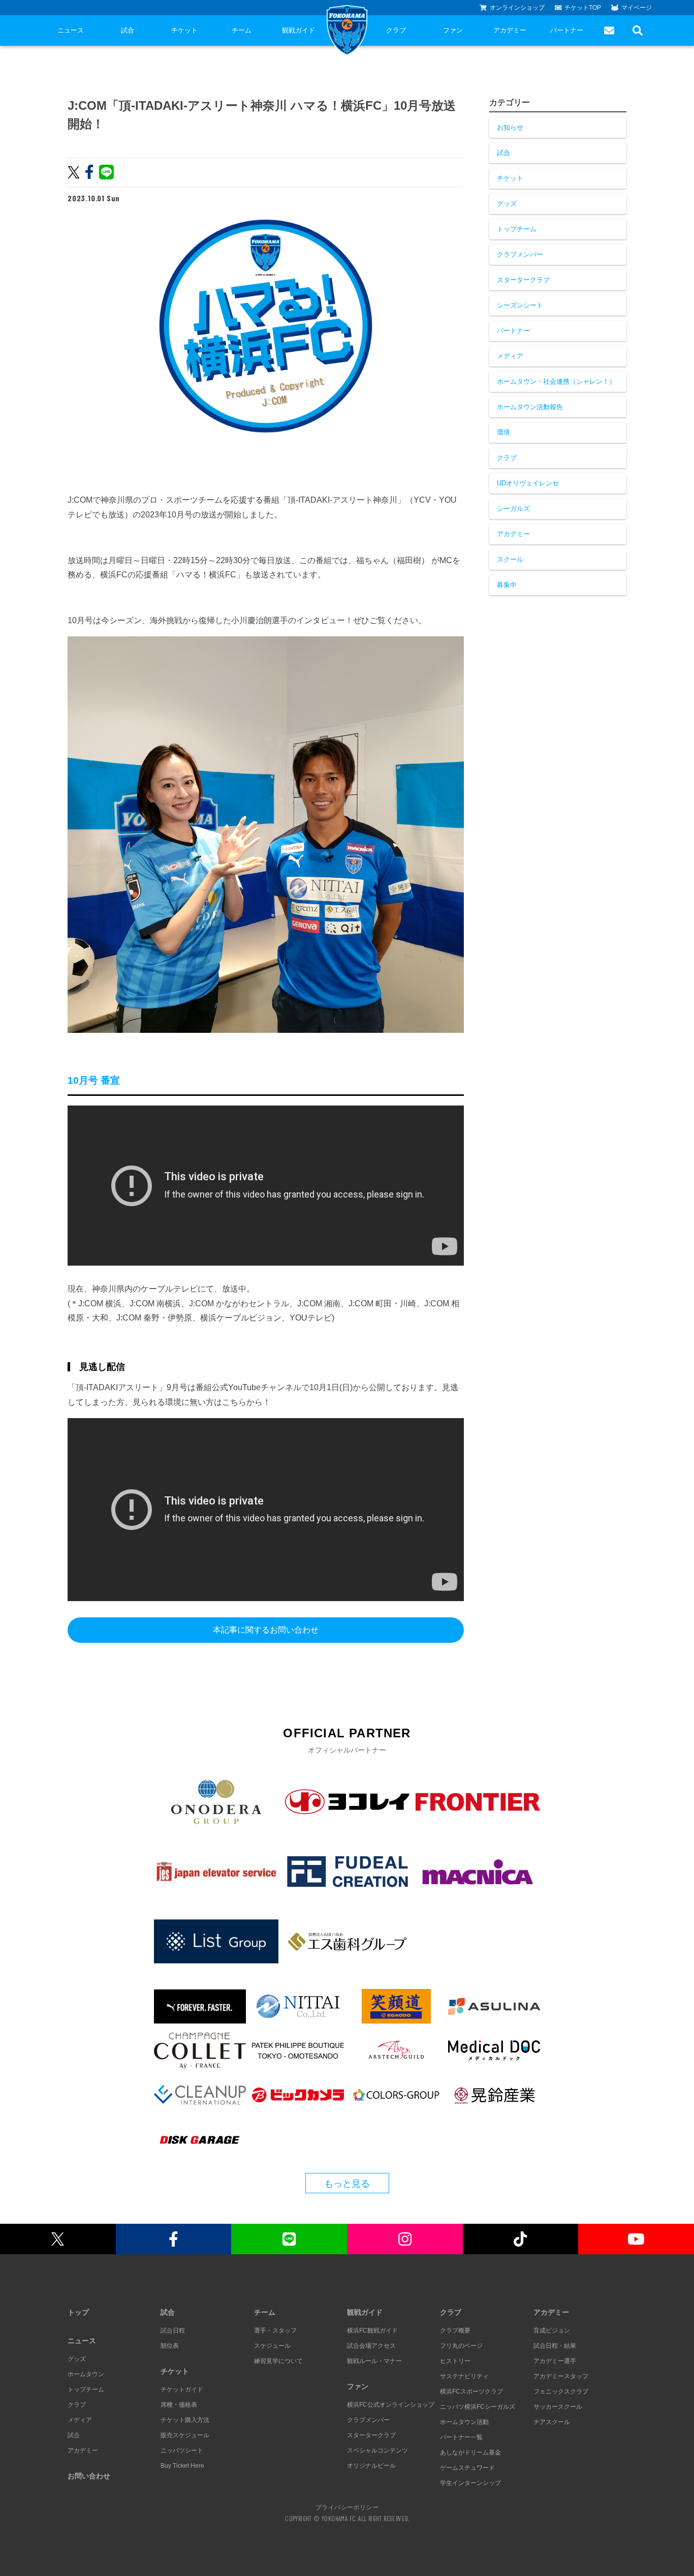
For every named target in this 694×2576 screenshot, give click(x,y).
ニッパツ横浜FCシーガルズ (478, 2407)
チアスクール (552, 2422)
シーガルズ (513, 509)
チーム (242, 30)
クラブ (396, 30)
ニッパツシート (182, 2450)
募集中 (507, 585)
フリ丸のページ (461, 2346)
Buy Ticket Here (182, 2466)
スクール (510, 559)
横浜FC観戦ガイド (372, 2330)
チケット (184, 30)
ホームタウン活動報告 (530, 407)
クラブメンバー (520, 254)
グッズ (507, 204)
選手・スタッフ (275, 2330)
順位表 (170, 2346)
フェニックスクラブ (561, 2391)
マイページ (637, 8)
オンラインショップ (517, 8)
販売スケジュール (185, 2435)
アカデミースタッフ (561, 2376)
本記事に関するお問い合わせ (266, 1630)
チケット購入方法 (185, 2420)
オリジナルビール (371, 2466)
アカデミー (510, 30)
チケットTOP (583, 8)
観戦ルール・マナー (374, 2361)
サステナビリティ (464, 2376)
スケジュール (272, 2346)
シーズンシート (520, 305)
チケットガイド (182, 2389)
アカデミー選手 (555, 2361)
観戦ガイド (298, 30)
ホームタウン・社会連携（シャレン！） (556, 381)
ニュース (71, 30)
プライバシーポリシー (347, 2507)
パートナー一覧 (461, 2437)
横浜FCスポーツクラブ (471, 2391)
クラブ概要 (455, 2330)
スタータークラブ (523, 280)
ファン (453, 30)
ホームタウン (86, 2374)
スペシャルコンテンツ (377, 2450)
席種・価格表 (179, 2405)
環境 (503, 432)
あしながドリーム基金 (470, 2452)
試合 (128, 30)
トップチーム (517, 229)
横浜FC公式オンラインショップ (391, 2405)
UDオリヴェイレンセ (528, 483)
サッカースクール (558, 2407)
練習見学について (278, 2361)
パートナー (567, 30)
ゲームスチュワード (467, 2468)
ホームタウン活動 (464, 2422)
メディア (510, 356)
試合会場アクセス (371, 2346)
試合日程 (173, 2330)
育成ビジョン (552, 2330)
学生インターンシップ (470, 2483)
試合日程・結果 (555, 2346)
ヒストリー (455, 2361)
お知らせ (510, 127)
